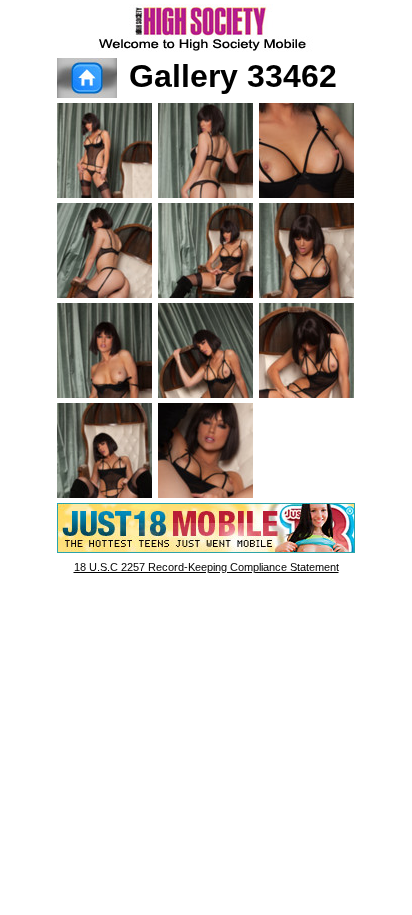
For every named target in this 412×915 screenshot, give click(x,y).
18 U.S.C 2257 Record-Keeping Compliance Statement (206, 567)
